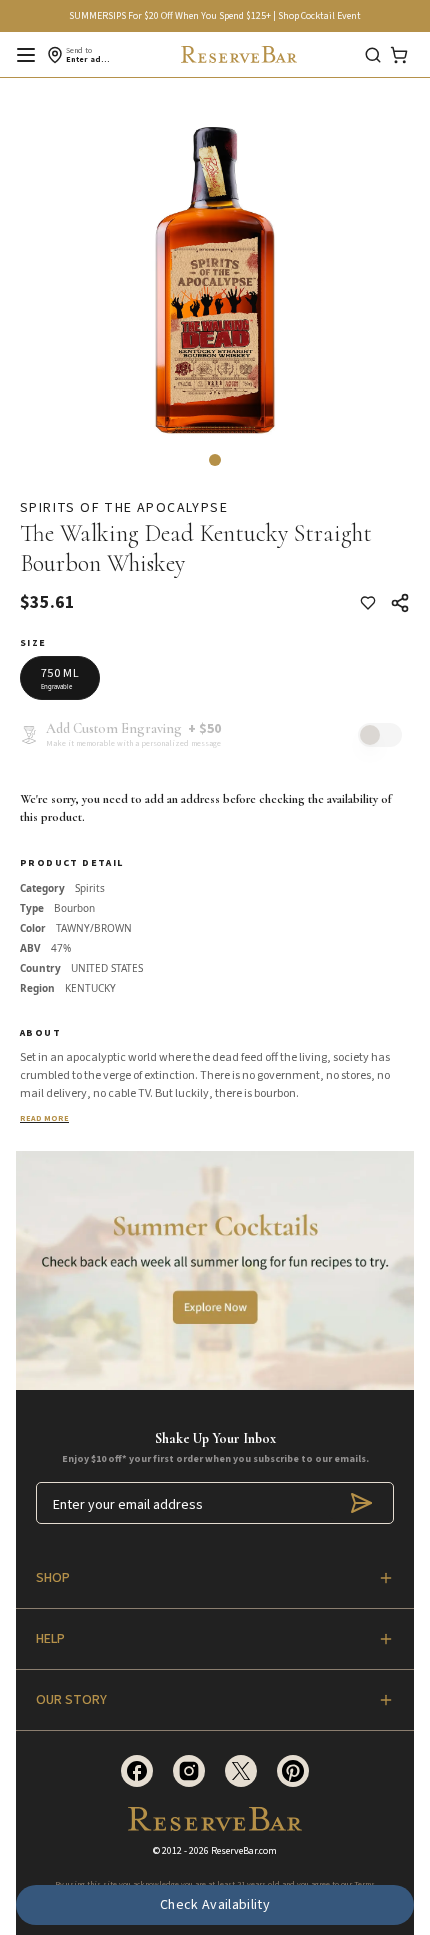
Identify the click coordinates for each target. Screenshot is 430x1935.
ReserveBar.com (244, 1851)
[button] (215, 460)
